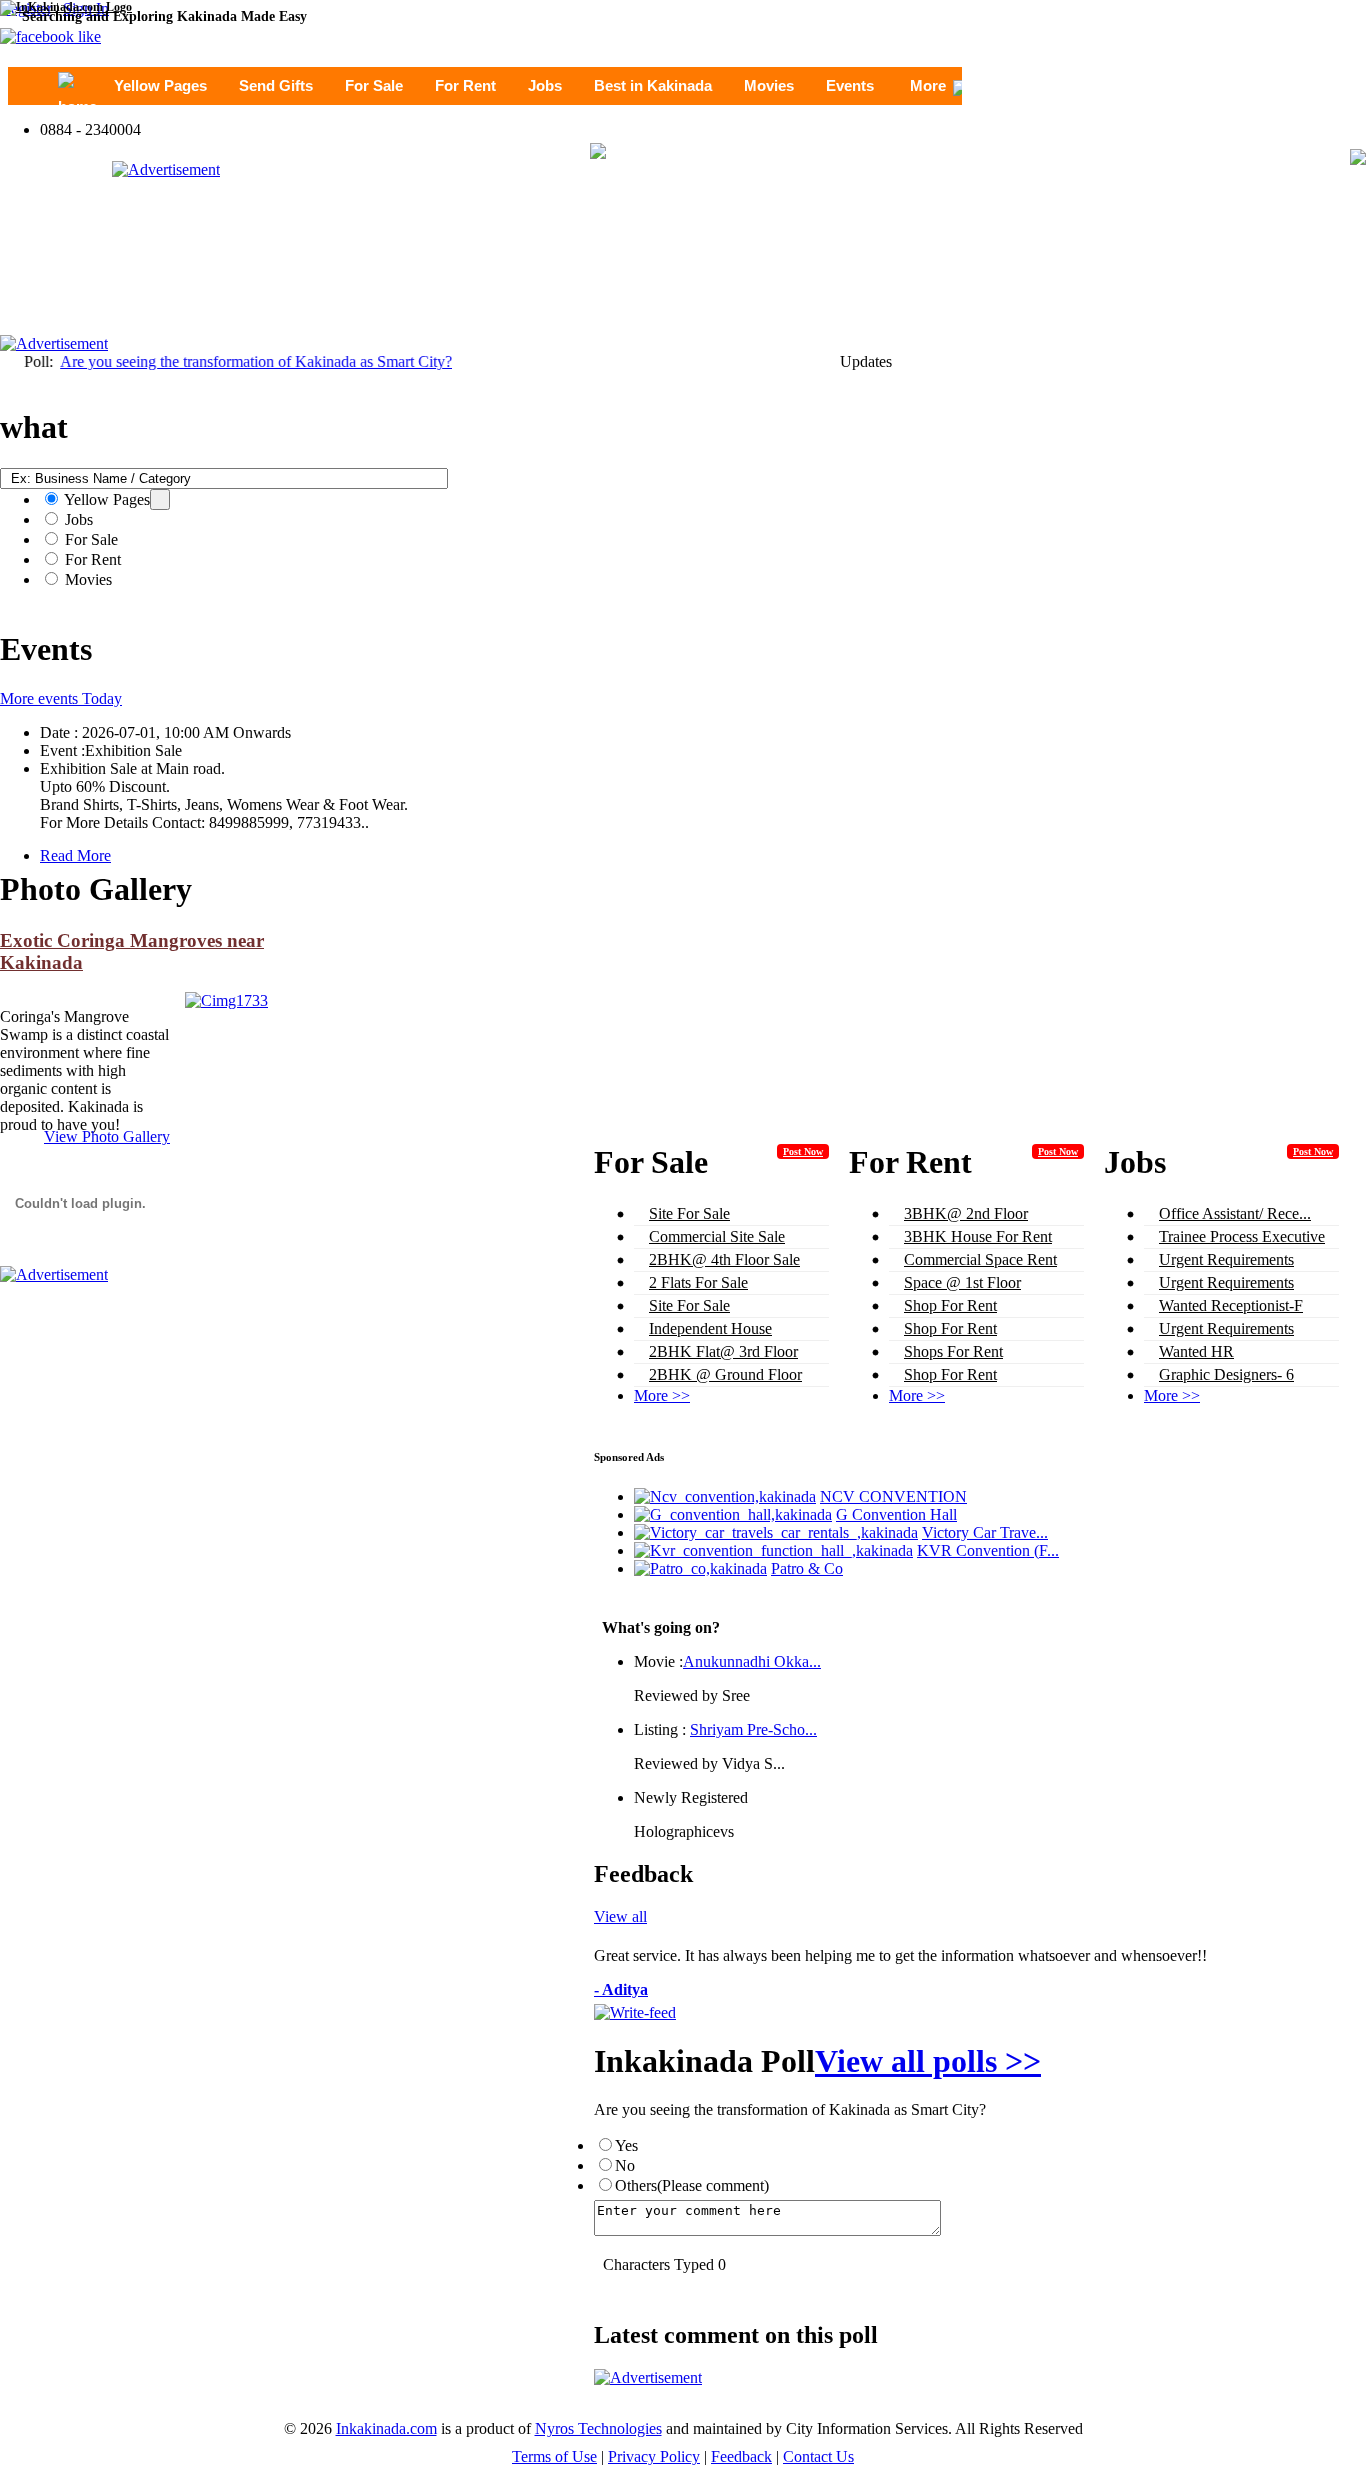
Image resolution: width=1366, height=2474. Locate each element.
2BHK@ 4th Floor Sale (724, 1259)
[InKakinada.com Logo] (66, 7)
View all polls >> (928, 2061)
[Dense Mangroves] (226, 1000)
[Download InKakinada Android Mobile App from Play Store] (1358, 157)
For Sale (374, 85)
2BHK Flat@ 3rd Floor (723, 1351)
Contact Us (818, 2456)
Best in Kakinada (653, 85)
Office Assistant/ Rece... (1235, 1213)
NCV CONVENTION (893, 1496)
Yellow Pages (160, 85)
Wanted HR (1196, 1351)
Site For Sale (689, 1213)
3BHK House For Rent (978, 1236)
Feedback (741, 2456)
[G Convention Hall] (733, 1514)
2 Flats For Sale (698, 1282)
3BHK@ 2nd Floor (966, 1213)
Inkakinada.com (386, 2428)
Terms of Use (554, 2456)
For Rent (465, 85)
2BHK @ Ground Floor (725, 1374)
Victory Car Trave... (985, 1532)
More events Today (61, 698)
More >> (662, 1395)
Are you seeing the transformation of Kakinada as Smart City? (228, 361)
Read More (75, 855)
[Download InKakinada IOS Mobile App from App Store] (598, 153)
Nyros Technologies (598, 2428)
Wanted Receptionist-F (1231, 1305)
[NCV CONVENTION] (725, 1496)
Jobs (545, 85)
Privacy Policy (654, 2456)
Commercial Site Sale (717, 1236)
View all (620, 1916)
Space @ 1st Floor (962, 1282)
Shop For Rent (950, 1305)
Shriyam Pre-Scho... (753, 1729)
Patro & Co (807, 1568)
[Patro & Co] (700, 1568)
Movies (769, 85)
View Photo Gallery (107, 1136)
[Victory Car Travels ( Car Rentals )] (776, 1532)
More (928, 85)
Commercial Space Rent (980, 1259)
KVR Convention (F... (988, 1550)
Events (850, 85)
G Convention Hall (896, 1514)
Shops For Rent (953, 1351)
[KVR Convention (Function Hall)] (773, 1550)
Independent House (710, 1328)
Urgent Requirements (1226, 1259)
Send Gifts (276, 85)
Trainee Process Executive (1242, 1236)
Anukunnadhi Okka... (752, 1661)
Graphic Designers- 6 (1226, 1374)
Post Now (803, 1151)
